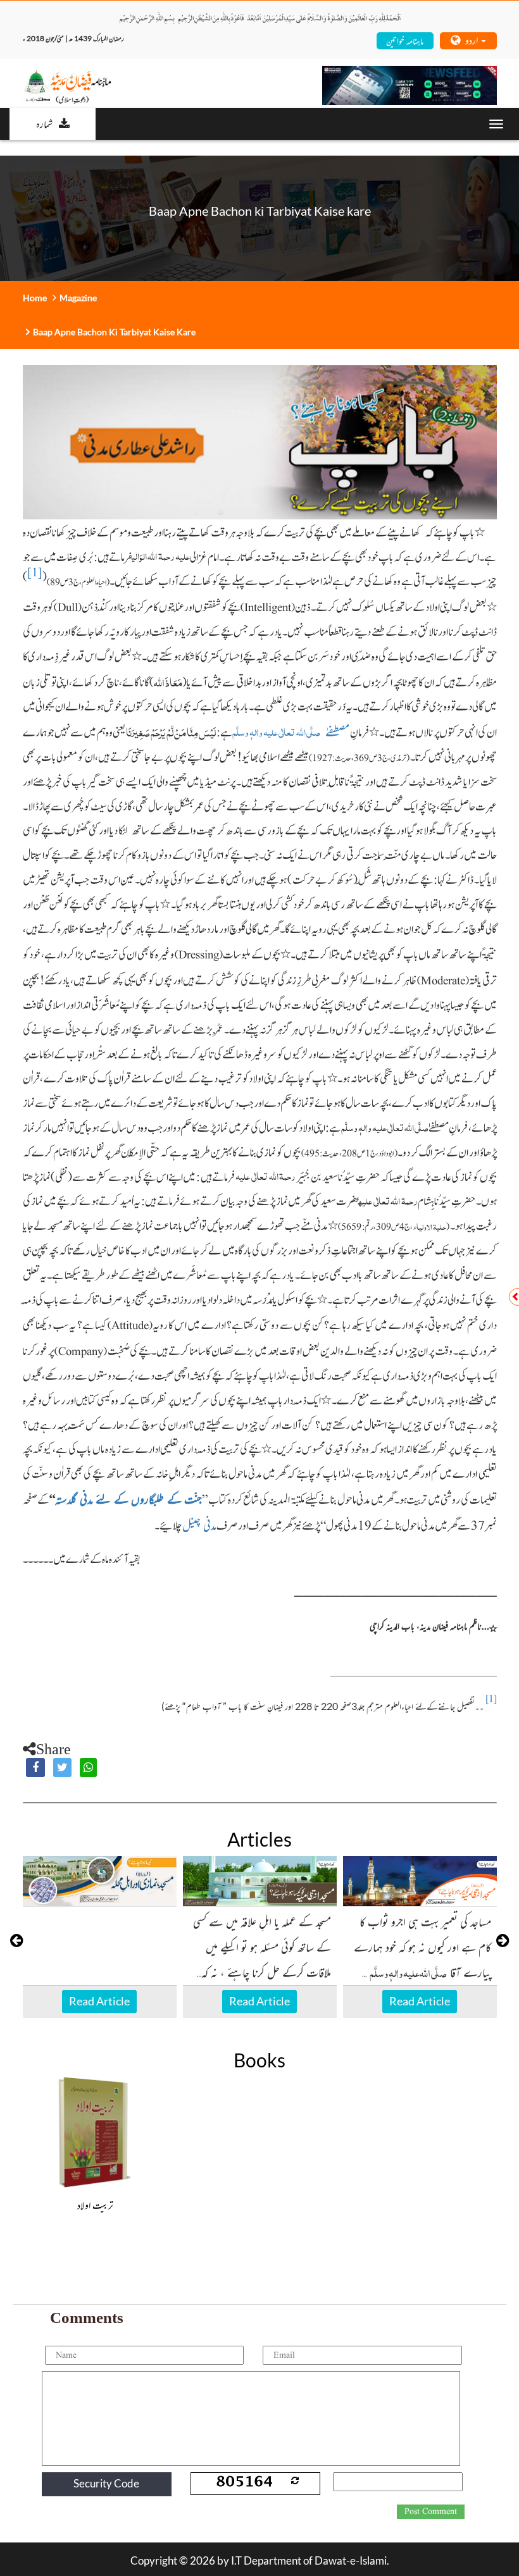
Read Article (99, 2001)
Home (35, 298)
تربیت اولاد (95, 2205)
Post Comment (431, 2511)
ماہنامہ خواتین (405, 40)
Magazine (78, 298)
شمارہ (44, 123)
